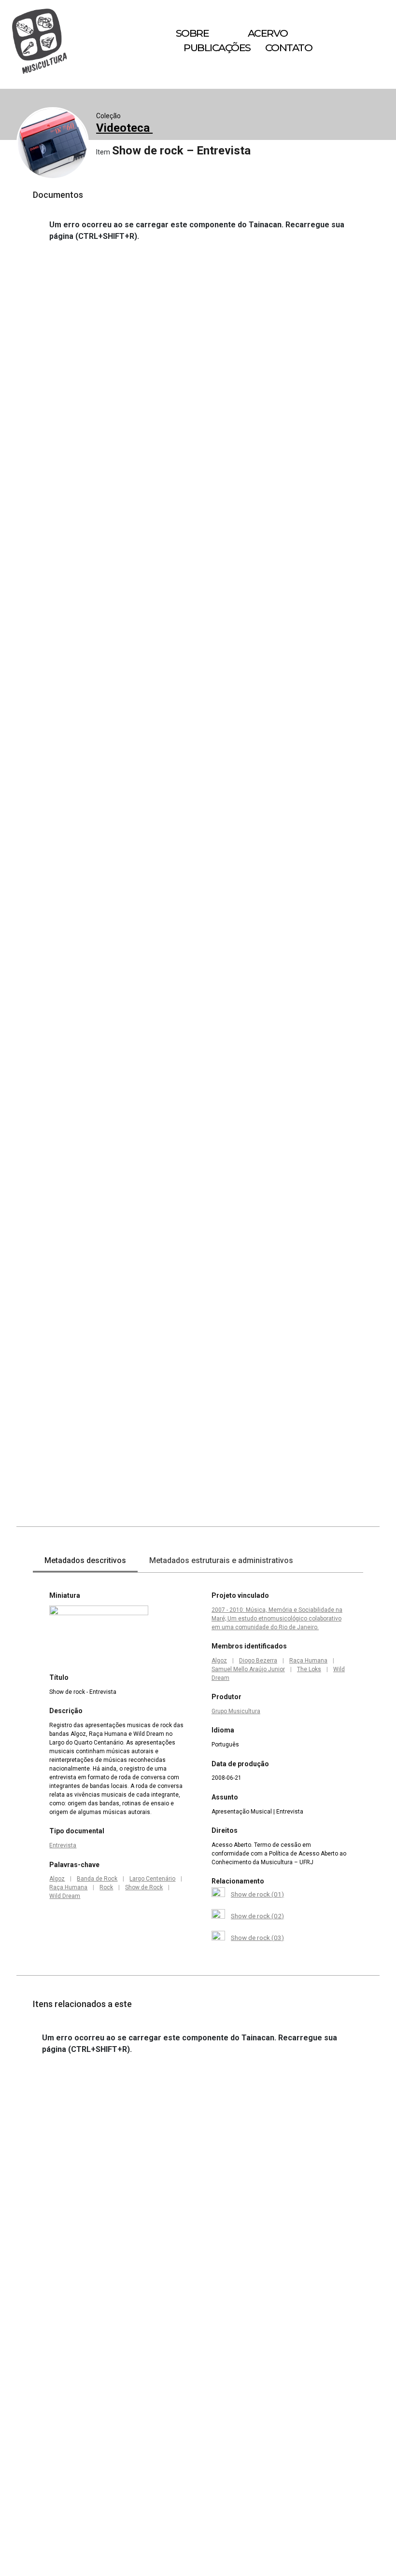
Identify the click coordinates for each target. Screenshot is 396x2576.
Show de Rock (144, 1887)
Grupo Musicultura (236, 1711)
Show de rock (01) (257, 1894)
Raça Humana (68, 1887)
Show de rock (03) (257, 1938)
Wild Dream (65, 1896)
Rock (106, 1887)
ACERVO (268, 33)
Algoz (57, 1879)
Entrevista (63, 1845)
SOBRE (192, 33)
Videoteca (124, 128)
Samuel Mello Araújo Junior (248, 1669)
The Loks (309, 1669)
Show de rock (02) (257, 1916)
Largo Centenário (152, 1879)
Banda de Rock (97, 1879)
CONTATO (289, 48)
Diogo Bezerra (258, 1661)
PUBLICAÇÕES (217, 48)
